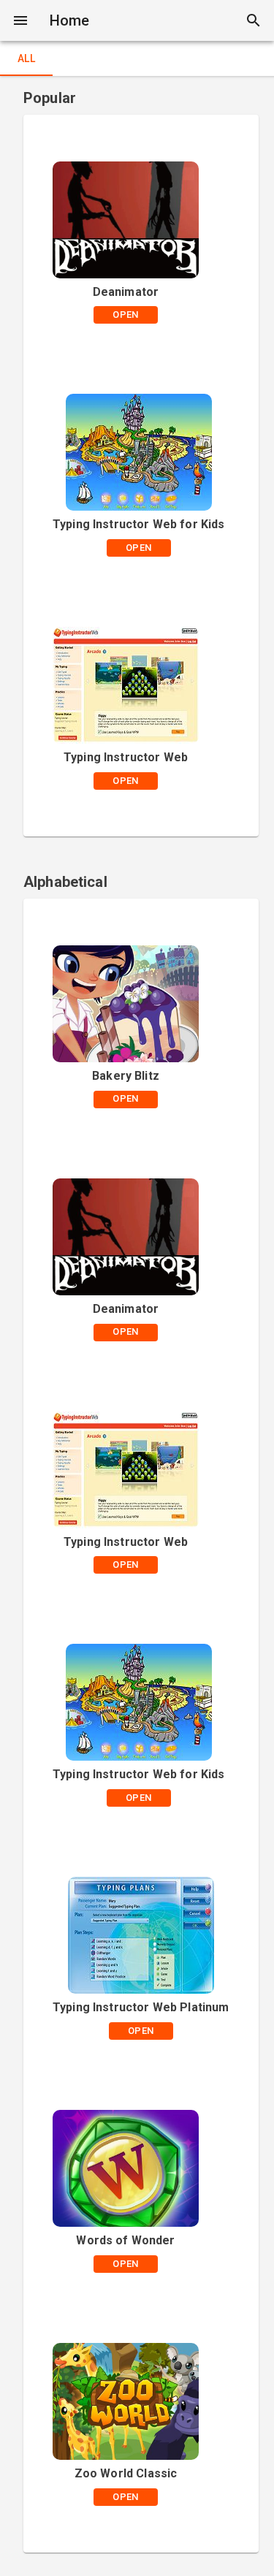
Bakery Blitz (126, 1076)
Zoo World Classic (126, 2473)
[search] (254, 20)
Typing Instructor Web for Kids (139, 524)
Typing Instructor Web (126, 757)
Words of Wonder (125, 2240)
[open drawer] (20, 20)
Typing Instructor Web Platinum (141, 2007)
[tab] (26, 58)
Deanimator (126, 292)
